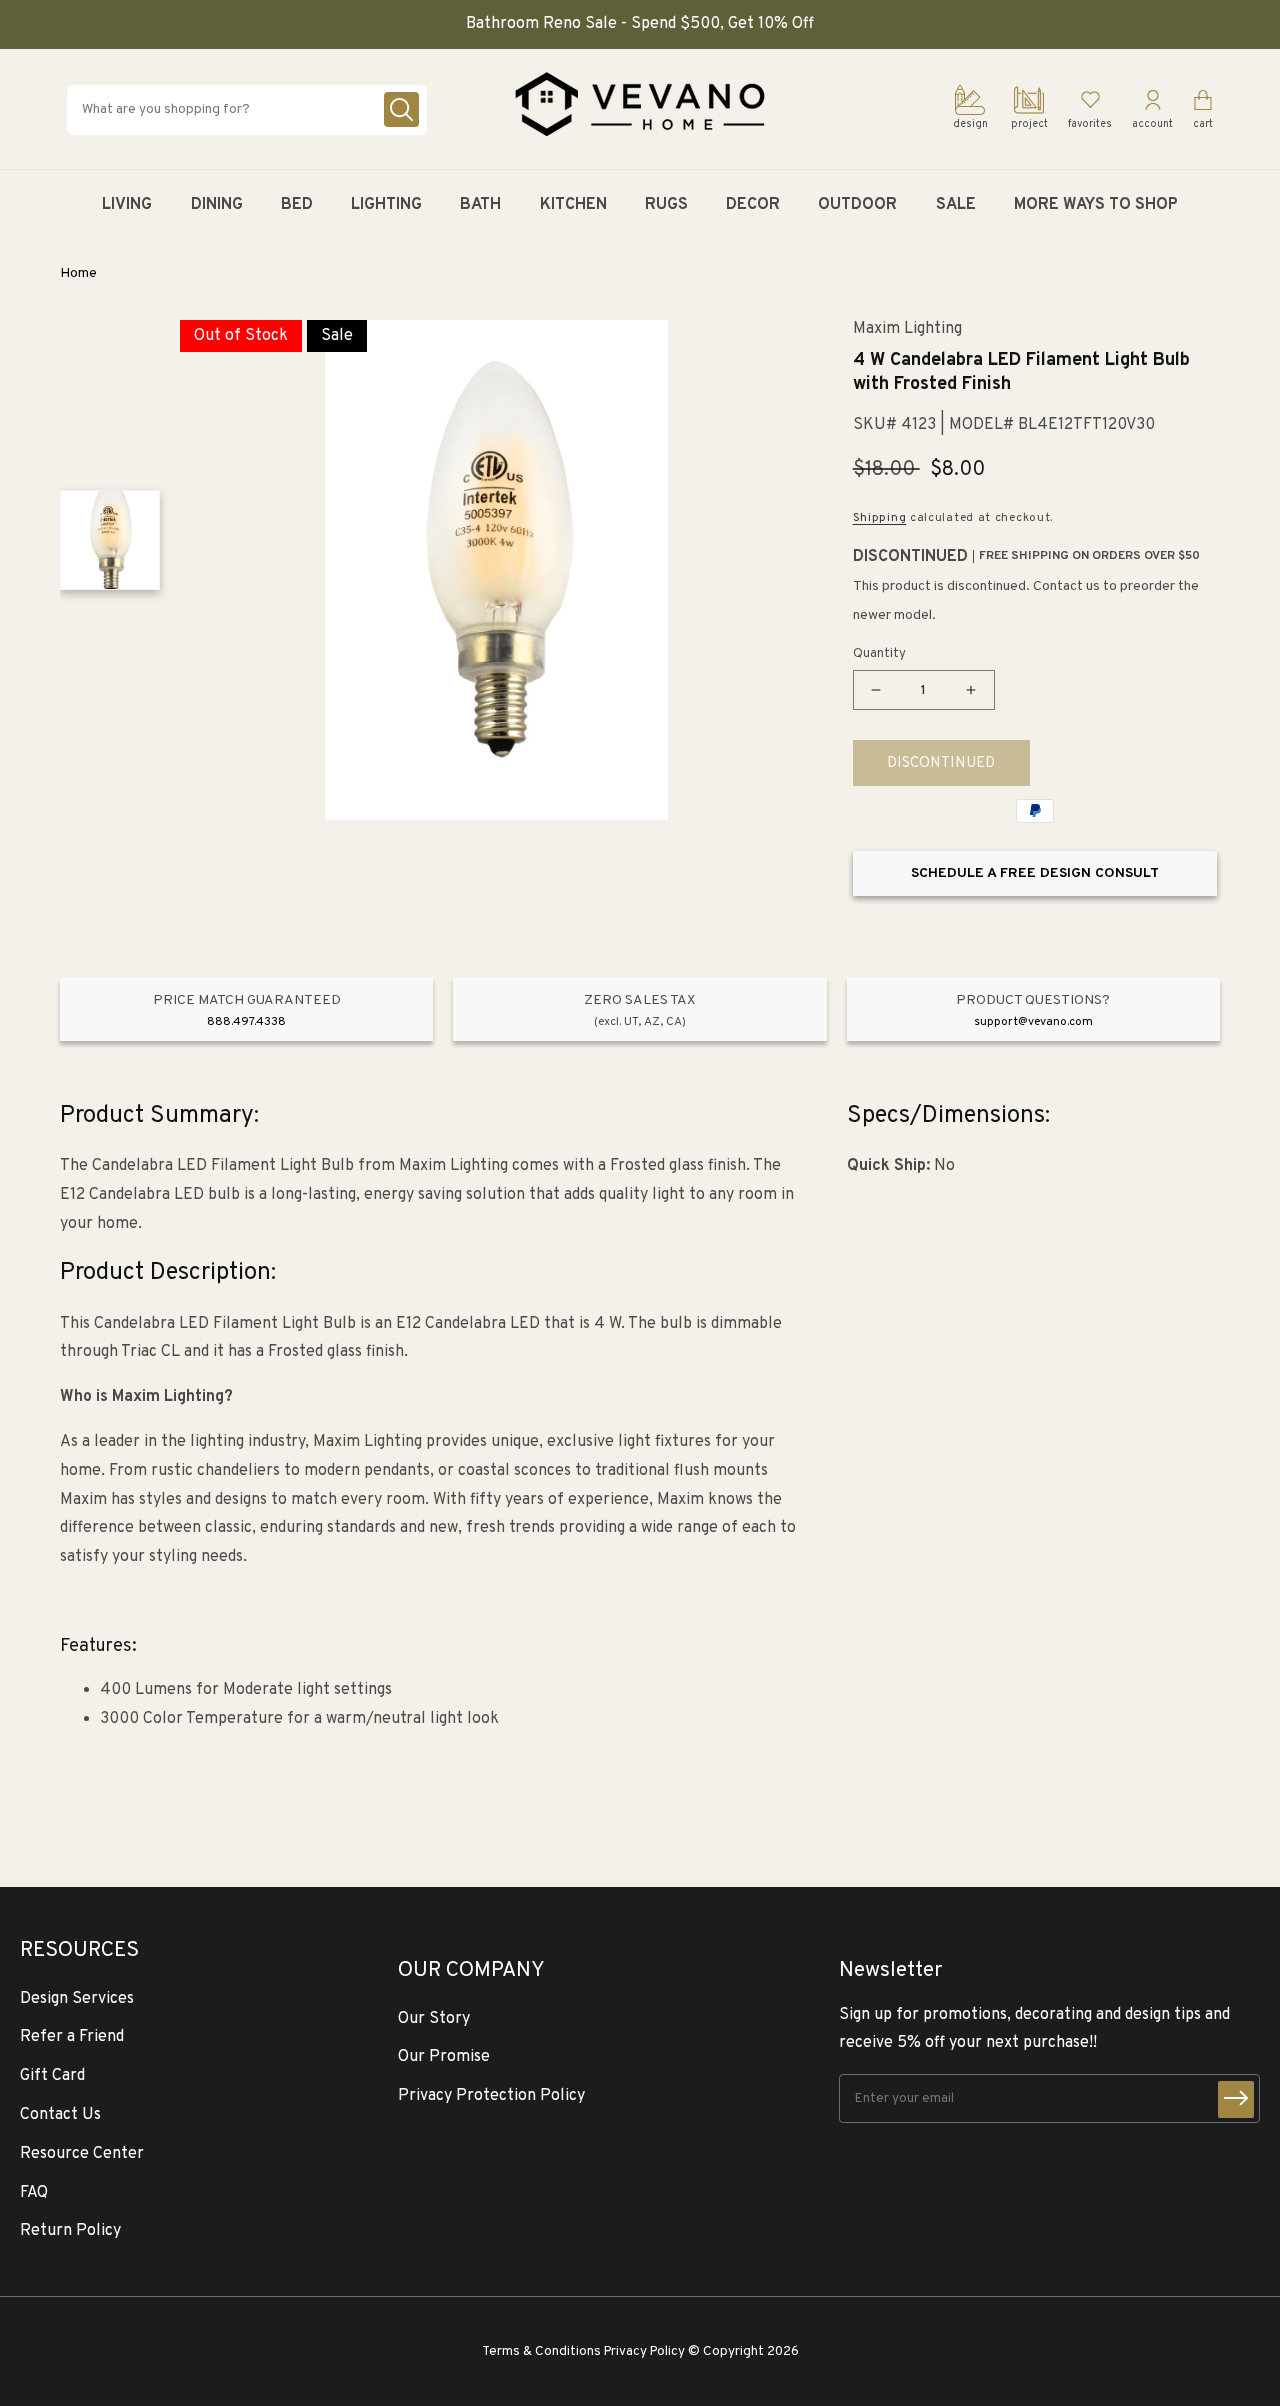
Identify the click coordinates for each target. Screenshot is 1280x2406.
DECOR (753, 205)
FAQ (34, 2193)
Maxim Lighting (907, 329)
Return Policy (70, 2231)
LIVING (127, 205)
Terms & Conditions (541, 2351)
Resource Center (82, 2154)
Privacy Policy (644, 2351)
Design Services (77, 1999)
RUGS (666, 205)
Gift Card (52, 2076)
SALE (956, 205)
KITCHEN (573, 205)
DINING (217, 205)
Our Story (434, 2019)
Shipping (880, 518)
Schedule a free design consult (1035, 873)
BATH (480, 205)
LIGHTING (386, 205)
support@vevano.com (1033, 1022)
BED (297, 205)
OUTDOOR (857, 205)
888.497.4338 (246, 1022)
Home (78, 273)
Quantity (879, 654)
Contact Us (60, 2115)
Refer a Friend (72, 2037)
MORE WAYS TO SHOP (1096, 205)
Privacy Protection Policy (491, 2096)
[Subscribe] (1236, 2099)
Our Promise (444, 2057)
